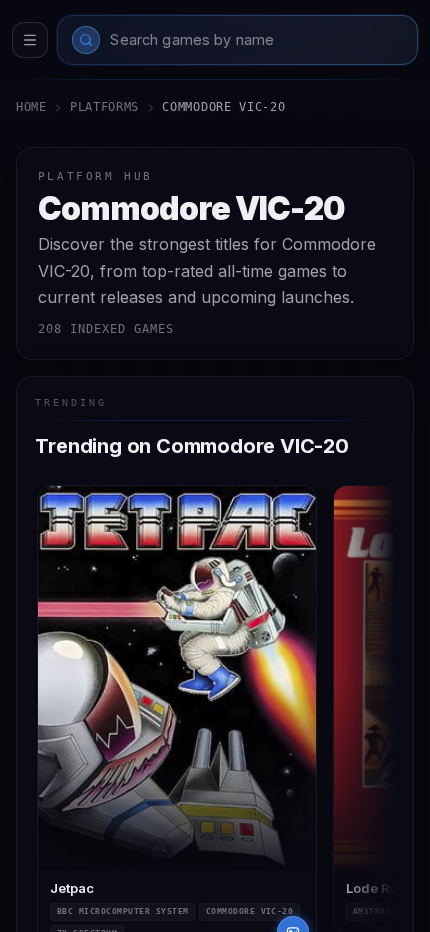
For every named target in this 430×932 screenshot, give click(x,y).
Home (31, 107)
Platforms (104, 107)
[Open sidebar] (30, 40)
